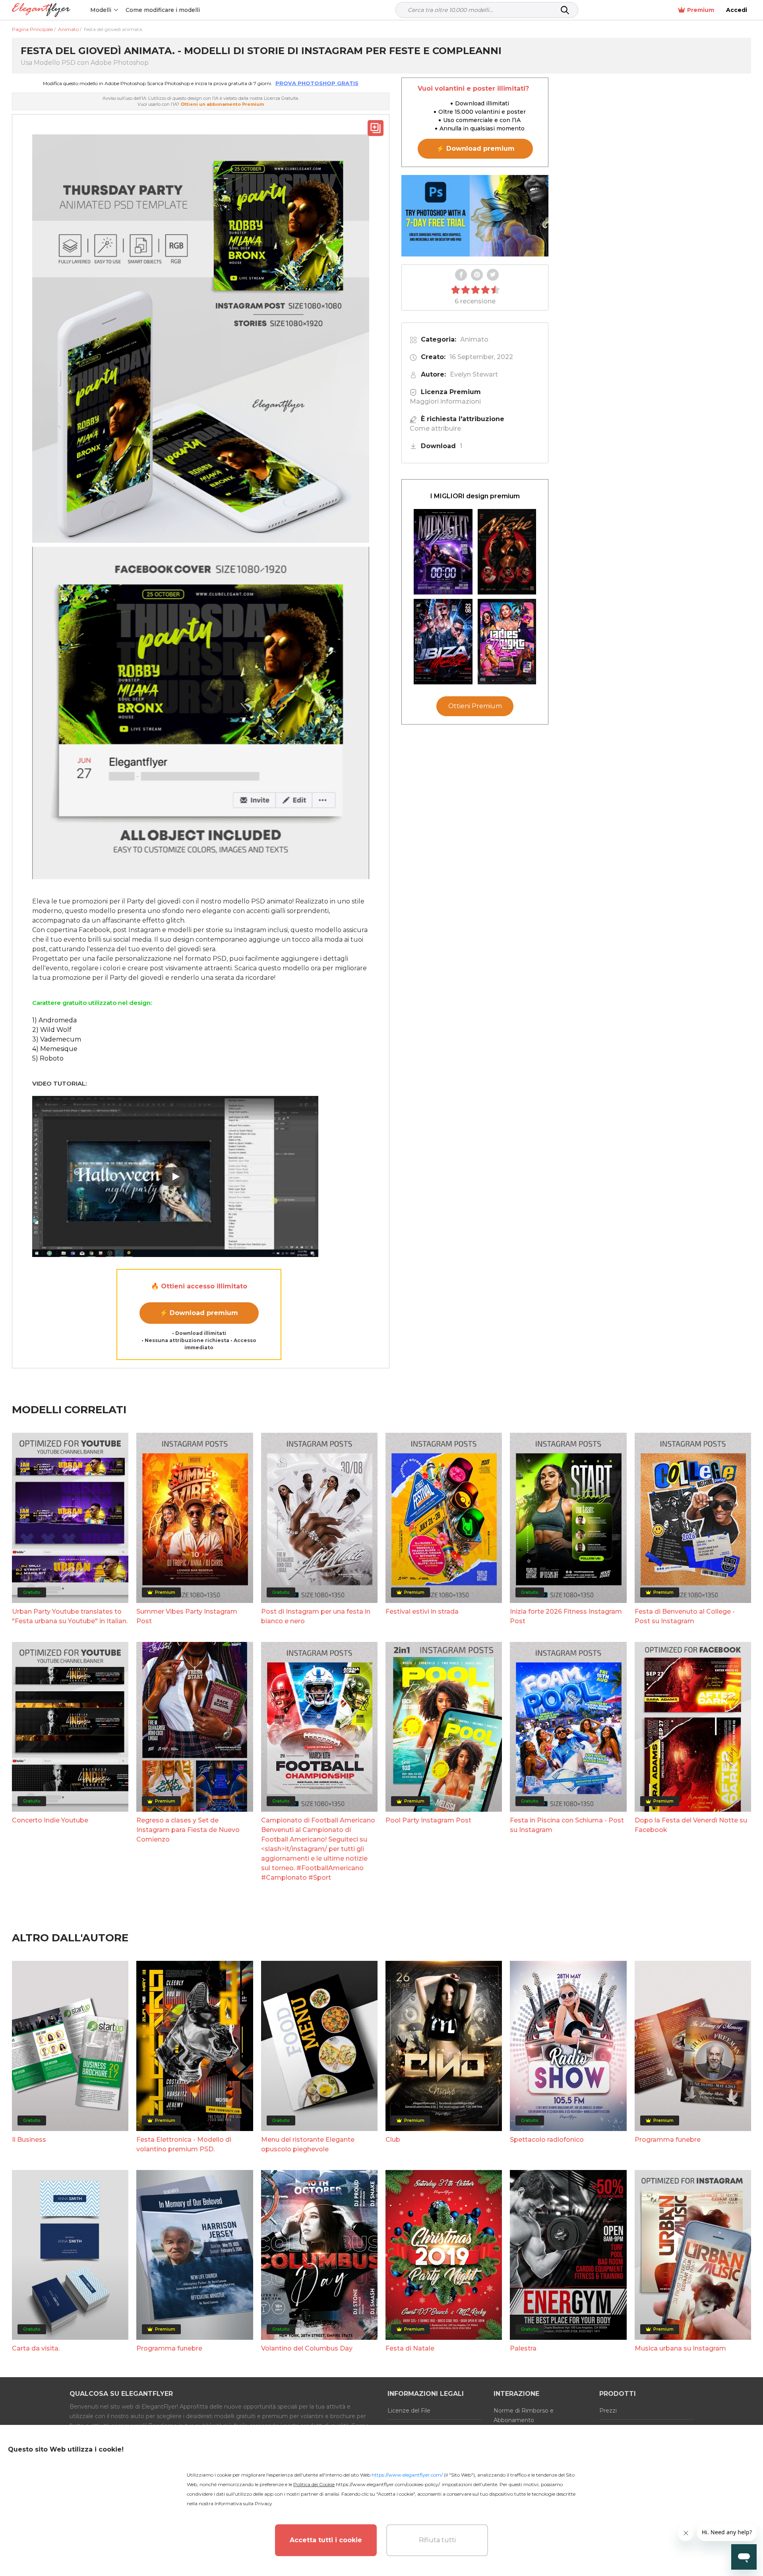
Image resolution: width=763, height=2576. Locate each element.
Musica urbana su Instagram (680, 2348)
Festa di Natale (410, 2348)
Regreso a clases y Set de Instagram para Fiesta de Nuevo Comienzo (188, 1830)
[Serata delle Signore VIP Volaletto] (507, 642)
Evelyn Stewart (474, 374)
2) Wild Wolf (52, 1030)
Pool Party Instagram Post (428, 1820)
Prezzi (608, 2411)
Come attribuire (435, 428)
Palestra (523, 2348)
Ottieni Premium (475, 706)
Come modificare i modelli (163, 10)
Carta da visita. (36, 2348)
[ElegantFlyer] (41, 10)
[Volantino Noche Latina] (507, 552)
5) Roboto (48, 1058)
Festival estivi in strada (422, 1611)
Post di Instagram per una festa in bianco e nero (316, 1616)
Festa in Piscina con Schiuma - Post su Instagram (567, 1825)
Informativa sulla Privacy (243, 2503)
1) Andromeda (54, 1020)
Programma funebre (668, 2140)
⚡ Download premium (199, 1313)
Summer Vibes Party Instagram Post (187, 1616)
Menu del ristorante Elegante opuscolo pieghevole (308, 2144)
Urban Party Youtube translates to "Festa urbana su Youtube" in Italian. (70, 1616)
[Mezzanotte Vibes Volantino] (443, 552)
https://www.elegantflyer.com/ (407, 2475)
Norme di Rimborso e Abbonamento (524, 2415)
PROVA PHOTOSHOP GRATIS (317, 83)
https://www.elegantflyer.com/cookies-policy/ (388, 2484)
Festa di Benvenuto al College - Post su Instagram (685, 1616)
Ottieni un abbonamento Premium (222, 104)
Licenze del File (409, 2411)
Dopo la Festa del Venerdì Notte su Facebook (691, 1825)
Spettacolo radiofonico (547, 2140)
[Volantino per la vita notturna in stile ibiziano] (443, 642)
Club (393, 2140)
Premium (701, 10)
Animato (474, 339)
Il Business (29, 2140)
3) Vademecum (57, 1039)
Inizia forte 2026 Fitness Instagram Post (566, 1616)
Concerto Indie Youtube (50, 1820)
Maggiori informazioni (445, 401)
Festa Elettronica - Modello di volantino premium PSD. (184, 2144)
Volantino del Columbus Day (307, 2348)
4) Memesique (55, 1049)
